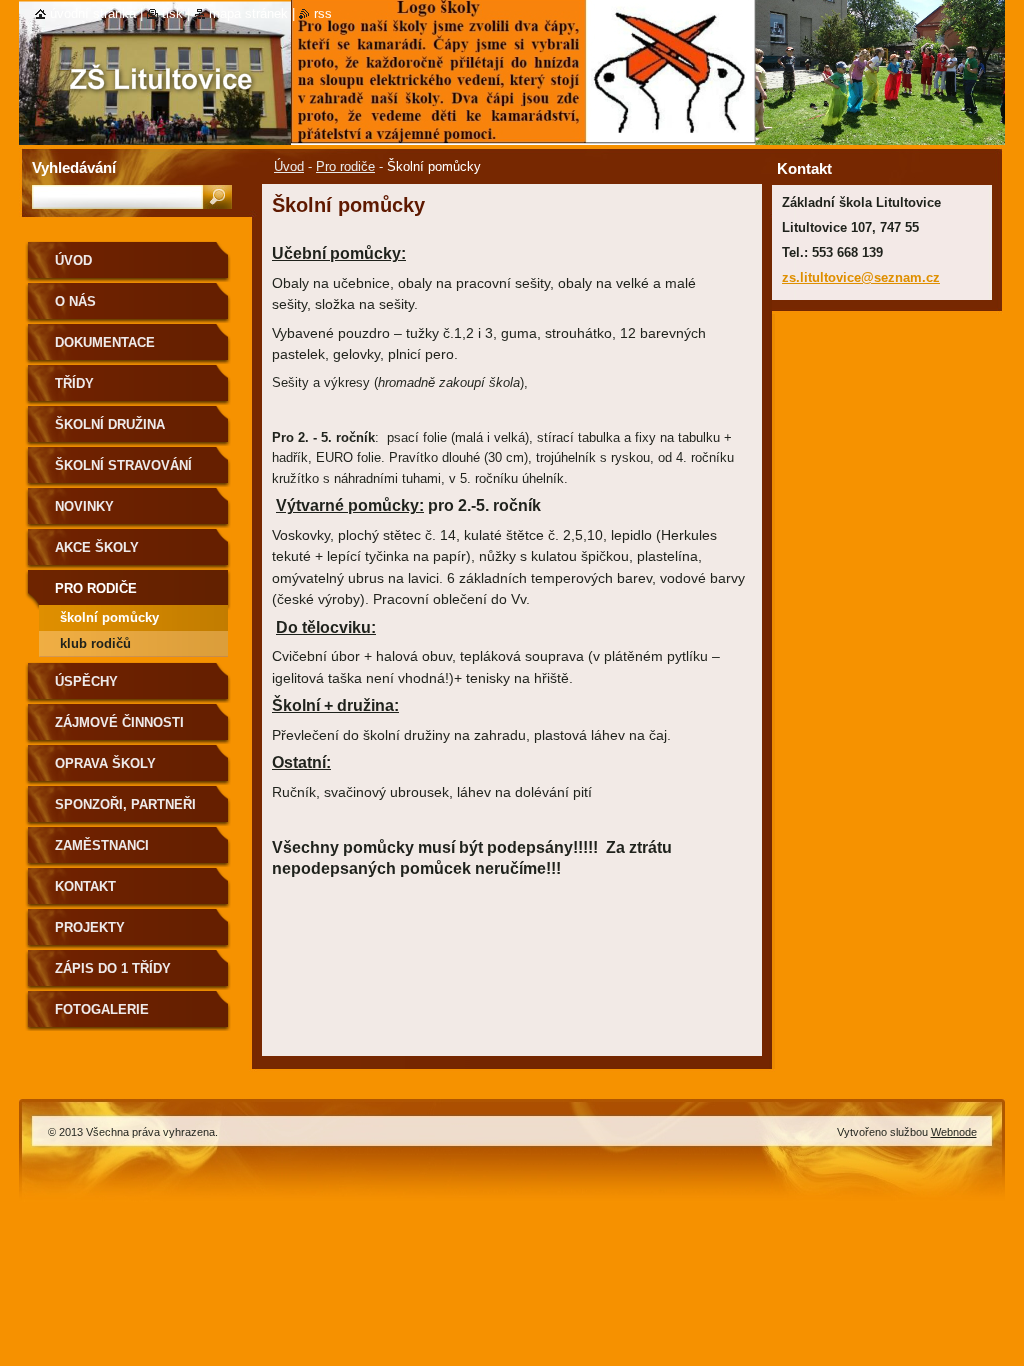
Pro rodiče (345, 166)
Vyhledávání (74, 167)
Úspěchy (86, 681)
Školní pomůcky (109, 617)
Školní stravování (123, 465)
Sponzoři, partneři (125, 804)
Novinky (84, 506)
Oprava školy (105, 763)
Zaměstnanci (102, 845)
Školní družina (110, 424)
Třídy (74, 383)
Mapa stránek (248, 13)
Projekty (90, 927)
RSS (323, 13)
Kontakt (85, 886)
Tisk (172, 13)
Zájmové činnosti (119, 722)
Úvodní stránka (93, 13)
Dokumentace (105, 342)
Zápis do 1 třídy (113, 968)
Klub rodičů (95, 643)
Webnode (954, 1132)
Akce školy (97, 547)
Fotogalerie (102, 1009)
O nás (75, 301)
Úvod (289, 166)
